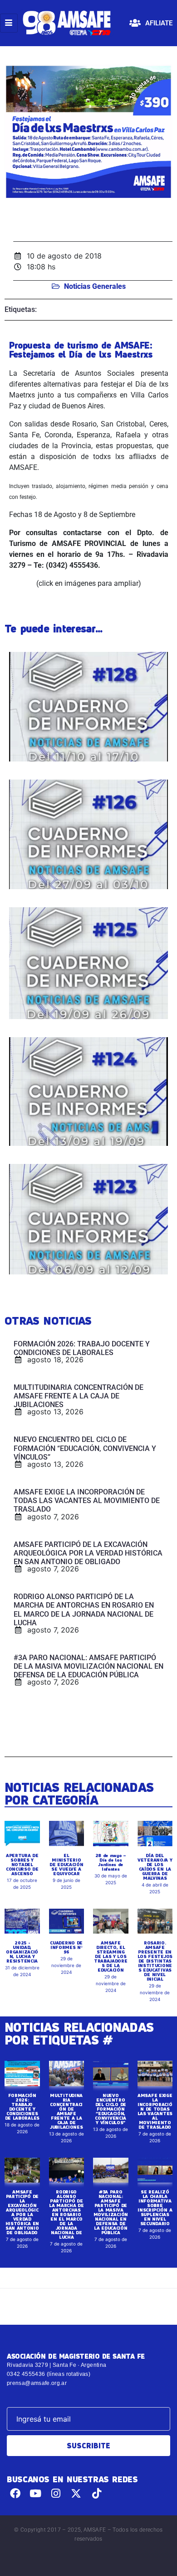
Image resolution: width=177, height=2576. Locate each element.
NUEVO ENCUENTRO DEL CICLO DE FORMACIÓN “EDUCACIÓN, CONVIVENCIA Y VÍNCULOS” (111, 2109)
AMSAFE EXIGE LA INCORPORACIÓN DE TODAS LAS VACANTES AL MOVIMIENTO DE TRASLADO (155, 2111)
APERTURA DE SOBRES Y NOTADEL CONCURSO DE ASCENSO (22, 1864)
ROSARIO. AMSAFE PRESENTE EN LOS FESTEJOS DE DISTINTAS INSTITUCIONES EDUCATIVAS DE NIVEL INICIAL (155, 1961)
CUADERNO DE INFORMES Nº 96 (66, 1947)
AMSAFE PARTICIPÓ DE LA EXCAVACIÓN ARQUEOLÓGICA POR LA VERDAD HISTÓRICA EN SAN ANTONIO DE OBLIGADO (22, 2212)
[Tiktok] (96, 2493)
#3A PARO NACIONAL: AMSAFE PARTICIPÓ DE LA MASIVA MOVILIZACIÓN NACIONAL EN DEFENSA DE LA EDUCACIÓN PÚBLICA (111, 2212)
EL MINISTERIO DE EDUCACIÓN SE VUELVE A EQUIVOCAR (66, 1864)
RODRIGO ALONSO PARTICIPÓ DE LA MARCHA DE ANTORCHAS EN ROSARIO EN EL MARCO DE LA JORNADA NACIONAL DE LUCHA (66, 2214)
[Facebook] (15, 2493)
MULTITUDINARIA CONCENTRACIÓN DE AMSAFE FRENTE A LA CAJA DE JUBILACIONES (66, 2111)
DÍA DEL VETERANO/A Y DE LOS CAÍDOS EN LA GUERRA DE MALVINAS (155, 1867)
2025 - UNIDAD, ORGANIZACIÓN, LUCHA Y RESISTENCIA (22, 1952)
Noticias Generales (95, 286)
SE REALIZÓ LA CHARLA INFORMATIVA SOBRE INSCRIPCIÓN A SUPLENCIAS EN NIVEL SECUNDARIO (155, 2207)
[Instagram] (56, 2493)
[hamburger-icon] (9, 23)
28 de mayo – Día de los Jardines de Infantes (111, 1862)
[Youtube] (36, 2493)
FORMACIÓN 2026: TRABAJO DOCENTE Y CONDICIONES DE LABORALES (22, 2107)
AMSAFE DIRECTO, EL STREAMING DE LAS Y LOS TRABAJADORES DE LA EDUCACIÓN (111, 1956)
